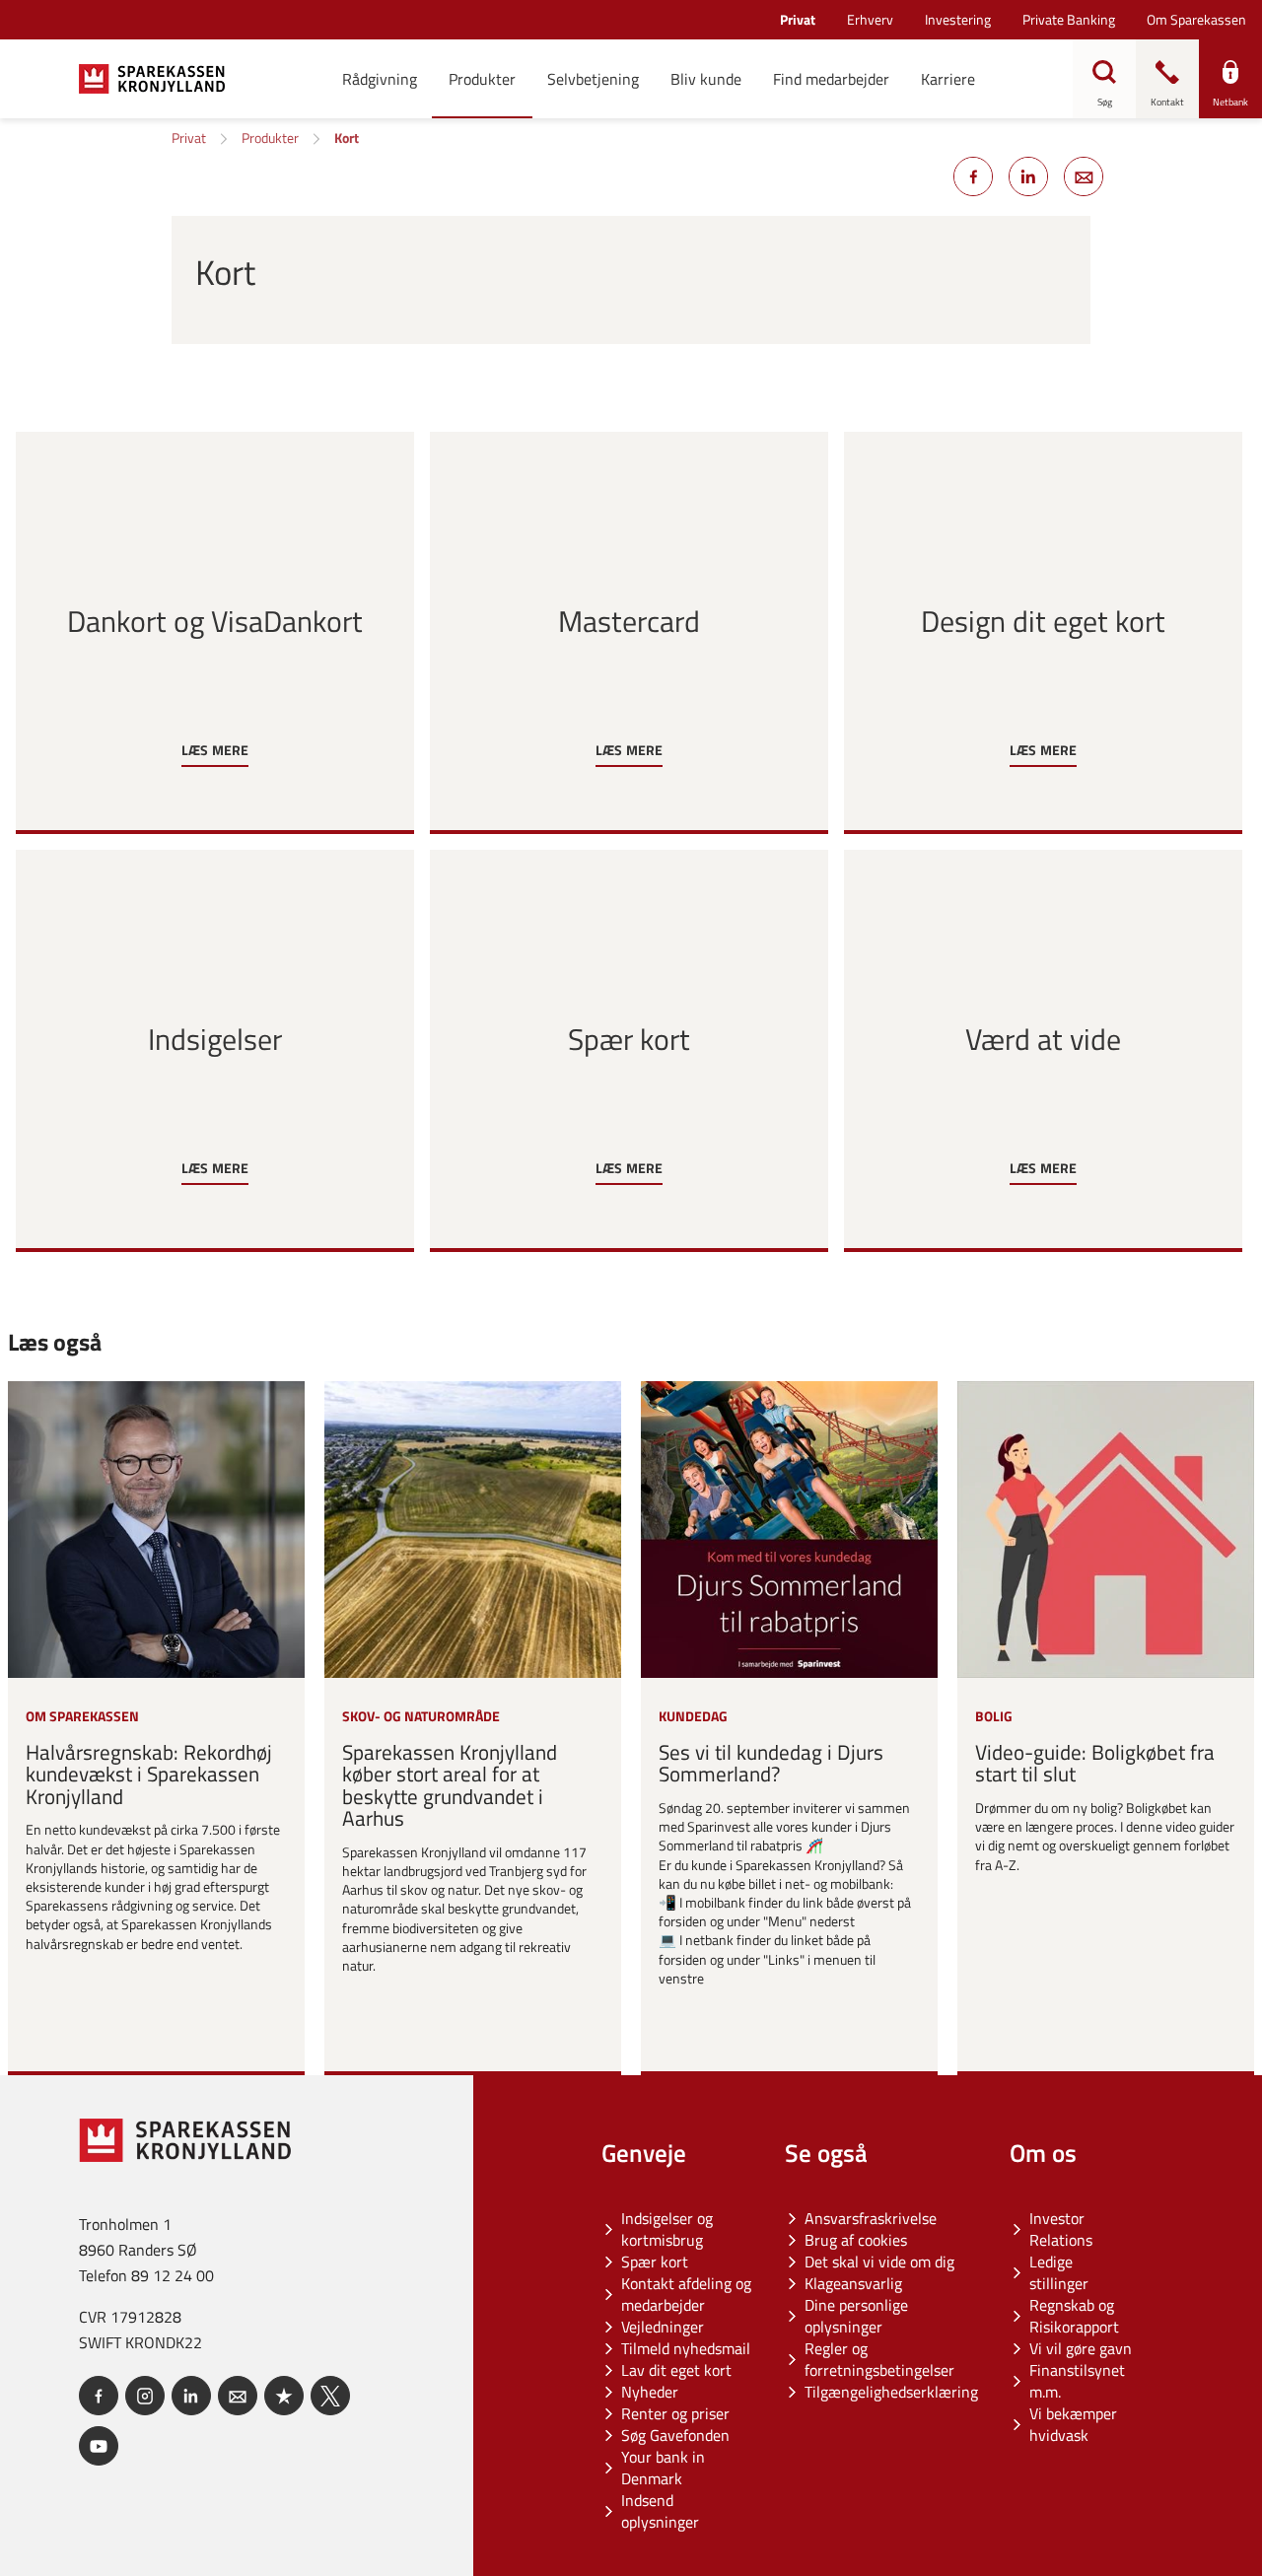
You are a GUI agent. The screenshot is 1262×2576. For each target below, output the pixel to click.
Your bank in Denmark (663, 2468)
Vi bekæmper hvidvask (1073, 2424)
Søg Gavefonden (675, 2435)
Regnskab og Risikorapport (1074, 2316)
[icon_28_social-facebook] (99, 2396)
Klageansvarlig (853, 2283)
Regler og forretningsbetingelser (879, 2359)
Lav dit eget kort (676, 2370)
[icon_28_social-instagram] (145, 2396)
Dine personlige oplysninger (856, 2316)
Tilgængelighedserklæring (891, 2392)
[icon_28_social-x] (330, 2396)
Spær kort (655, 2262)
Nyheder (650, 2392)
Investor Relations (1061, 2229)
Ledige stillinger (1059, 2272)
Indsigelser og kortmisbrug (667, 2229)
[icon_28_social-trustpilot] (284, 2396)
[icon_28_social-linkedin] (191, 2396)
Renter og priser (675, 2413)
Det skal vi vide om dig (879, 2262)
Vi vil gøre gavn (1081, 2348)
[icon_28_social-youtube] (99, 2446)
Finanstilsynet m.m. (1077, 2381)
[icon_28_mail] (238, 2396)
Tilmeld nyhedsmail (686, 2348)
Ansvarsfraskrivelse (871, 2218)
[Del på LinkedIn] (1028, 176)
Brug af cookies (856, 2240)
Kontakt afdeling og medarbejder (686, 2294)
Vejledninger (663, 2327)
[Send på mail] (1084, 176)
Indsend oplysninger (660, 2511)
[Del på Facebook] (973, 176)
